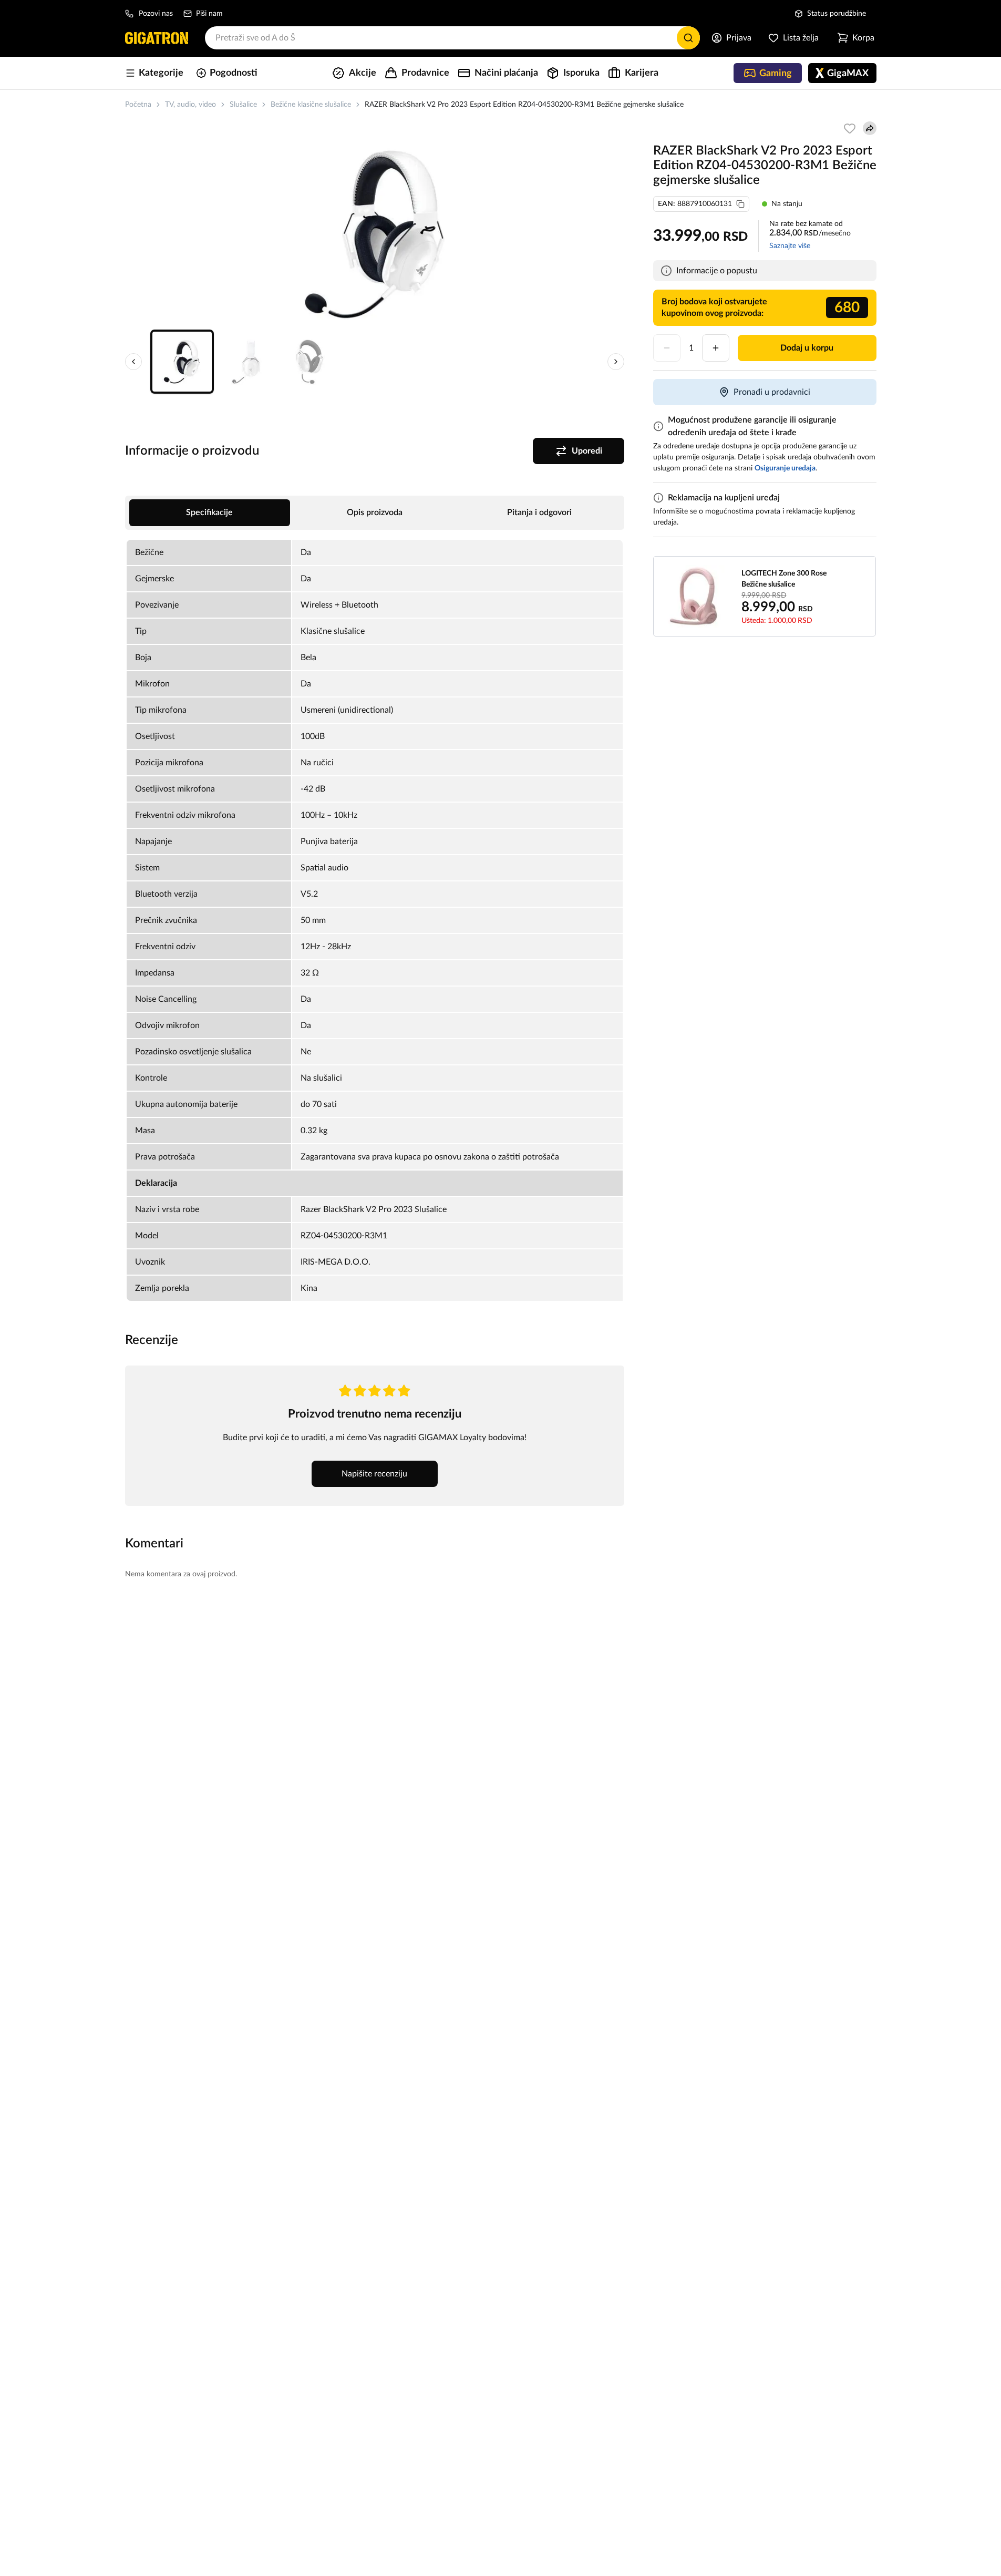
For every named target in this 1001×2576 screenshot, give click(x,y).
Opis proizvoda (375, 512)
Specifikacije (209, 512)
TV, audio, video (190, 105)
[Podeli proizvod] (870, 128)
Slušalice (243, 105)
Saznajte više (790, 246)
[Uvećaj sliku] (375, 233)
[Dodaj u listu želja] (850, 128)
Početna (138, 105)
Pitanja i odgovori (539, 512)
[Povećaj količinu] (716, 348)
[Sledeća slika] (616, 362)
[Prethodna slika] (133, 362)
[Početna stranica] (157, 38)
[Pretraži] (688, 38)
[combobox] (452, 38)
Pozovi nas (156, 14)
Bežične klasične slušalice (311, 105)
